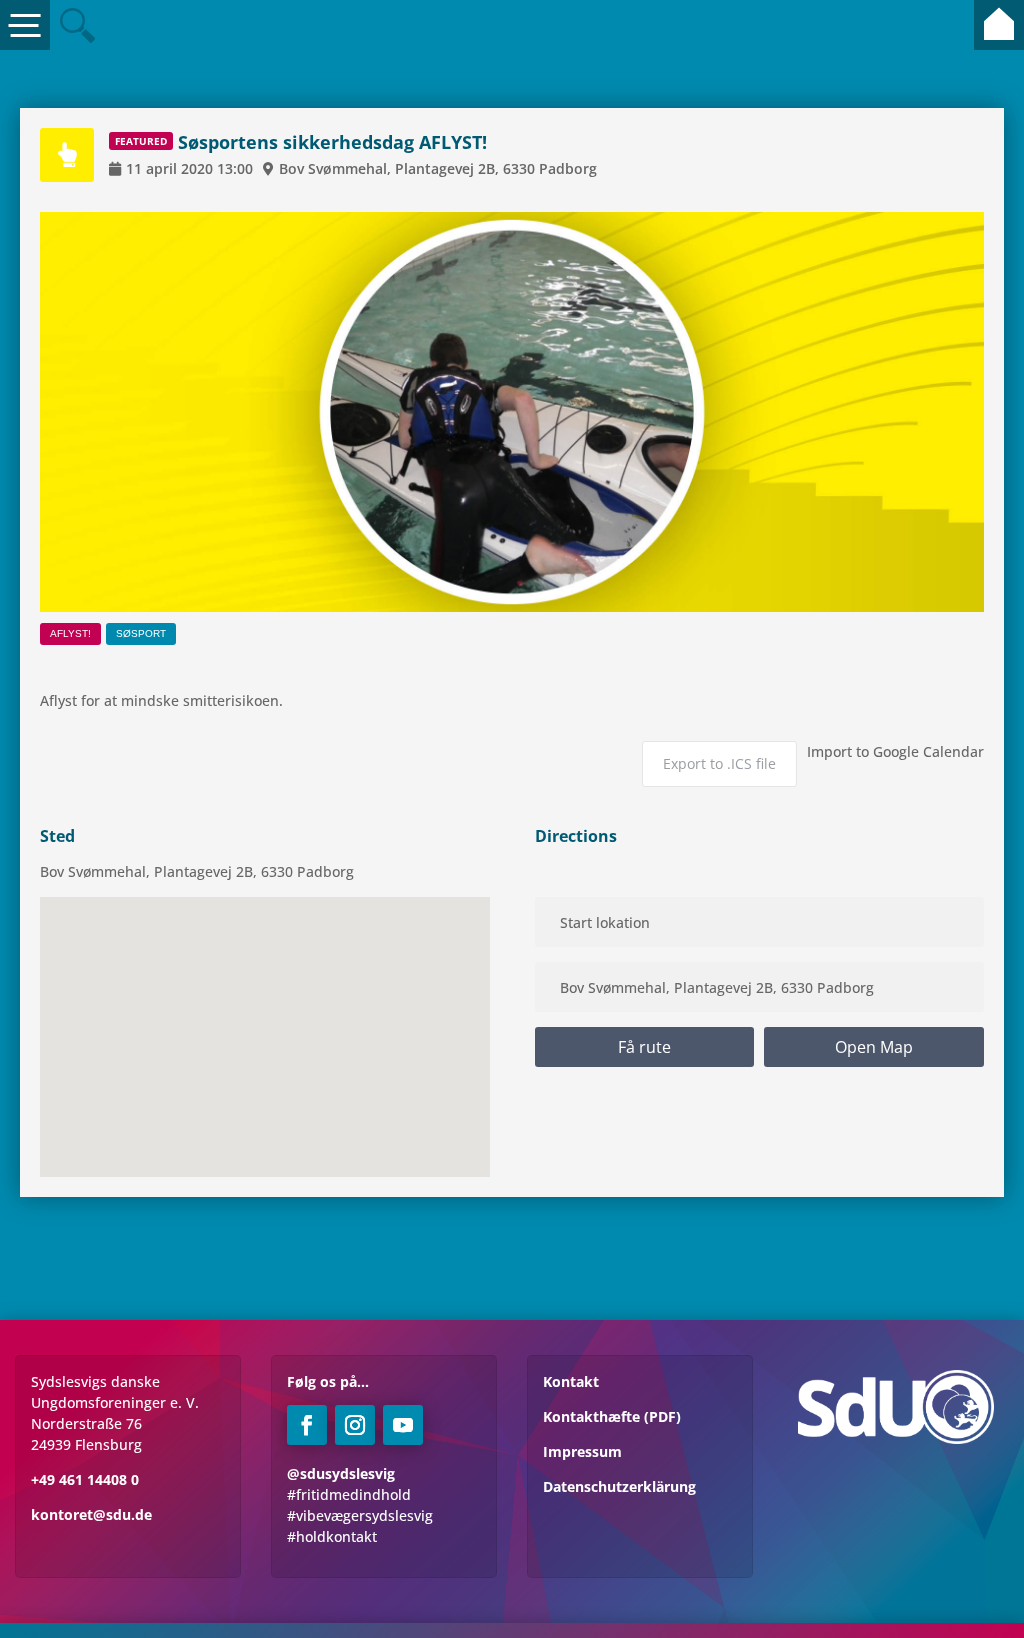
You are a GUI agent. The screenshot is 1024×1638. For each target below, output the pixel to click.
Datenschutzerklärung (619, 1486)
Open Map (874, 1047)
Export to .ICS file (719, 763)
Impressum (582, 1451)
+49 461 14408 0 (85, 1479)
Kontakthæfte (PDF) (612, 1416)
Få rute (644, 1047)
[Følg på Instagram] (355, 1425)
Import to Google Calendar (895, 751)
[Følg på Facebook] (307, 1425)
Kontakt (571, 1381)
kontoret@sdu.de (91, 1514)
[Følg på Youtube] (403, 1425)
